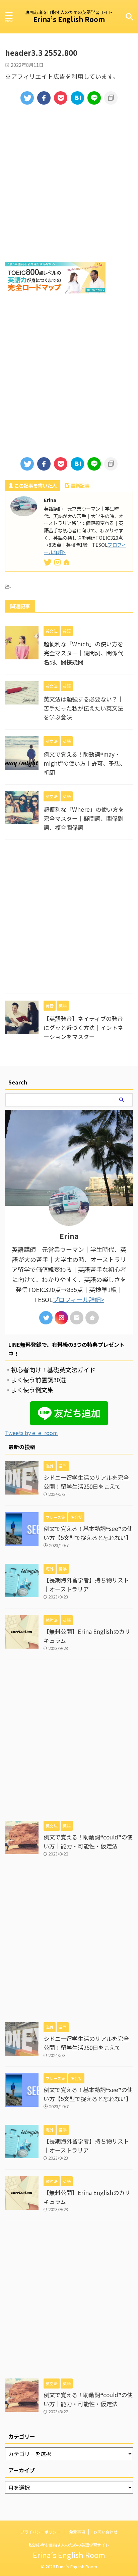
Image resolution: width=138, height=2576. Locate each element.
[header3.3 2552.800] (77, 98)
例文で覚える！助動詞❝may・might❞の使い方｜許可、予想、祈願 (85, 763)
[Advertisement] (69, 183)
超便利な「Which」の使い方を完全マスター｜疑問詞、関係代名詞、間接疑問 (83, 653)
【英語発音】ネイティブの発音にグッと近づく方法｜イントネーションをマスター (83, 1027)
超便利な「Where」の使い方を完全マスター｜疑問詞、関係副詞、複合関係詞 (84, 818)
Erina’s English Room (69, 19)
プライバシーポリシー (41, 2532)
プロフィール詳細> (78, 1299)
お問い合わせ (106, 2532)
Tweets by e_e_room (31, 1433)
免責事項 (77, 2532)
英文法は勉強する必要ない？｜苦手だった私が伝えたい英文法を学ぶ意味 (83, 708)
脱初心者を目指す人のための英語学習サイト (69, 2545)
